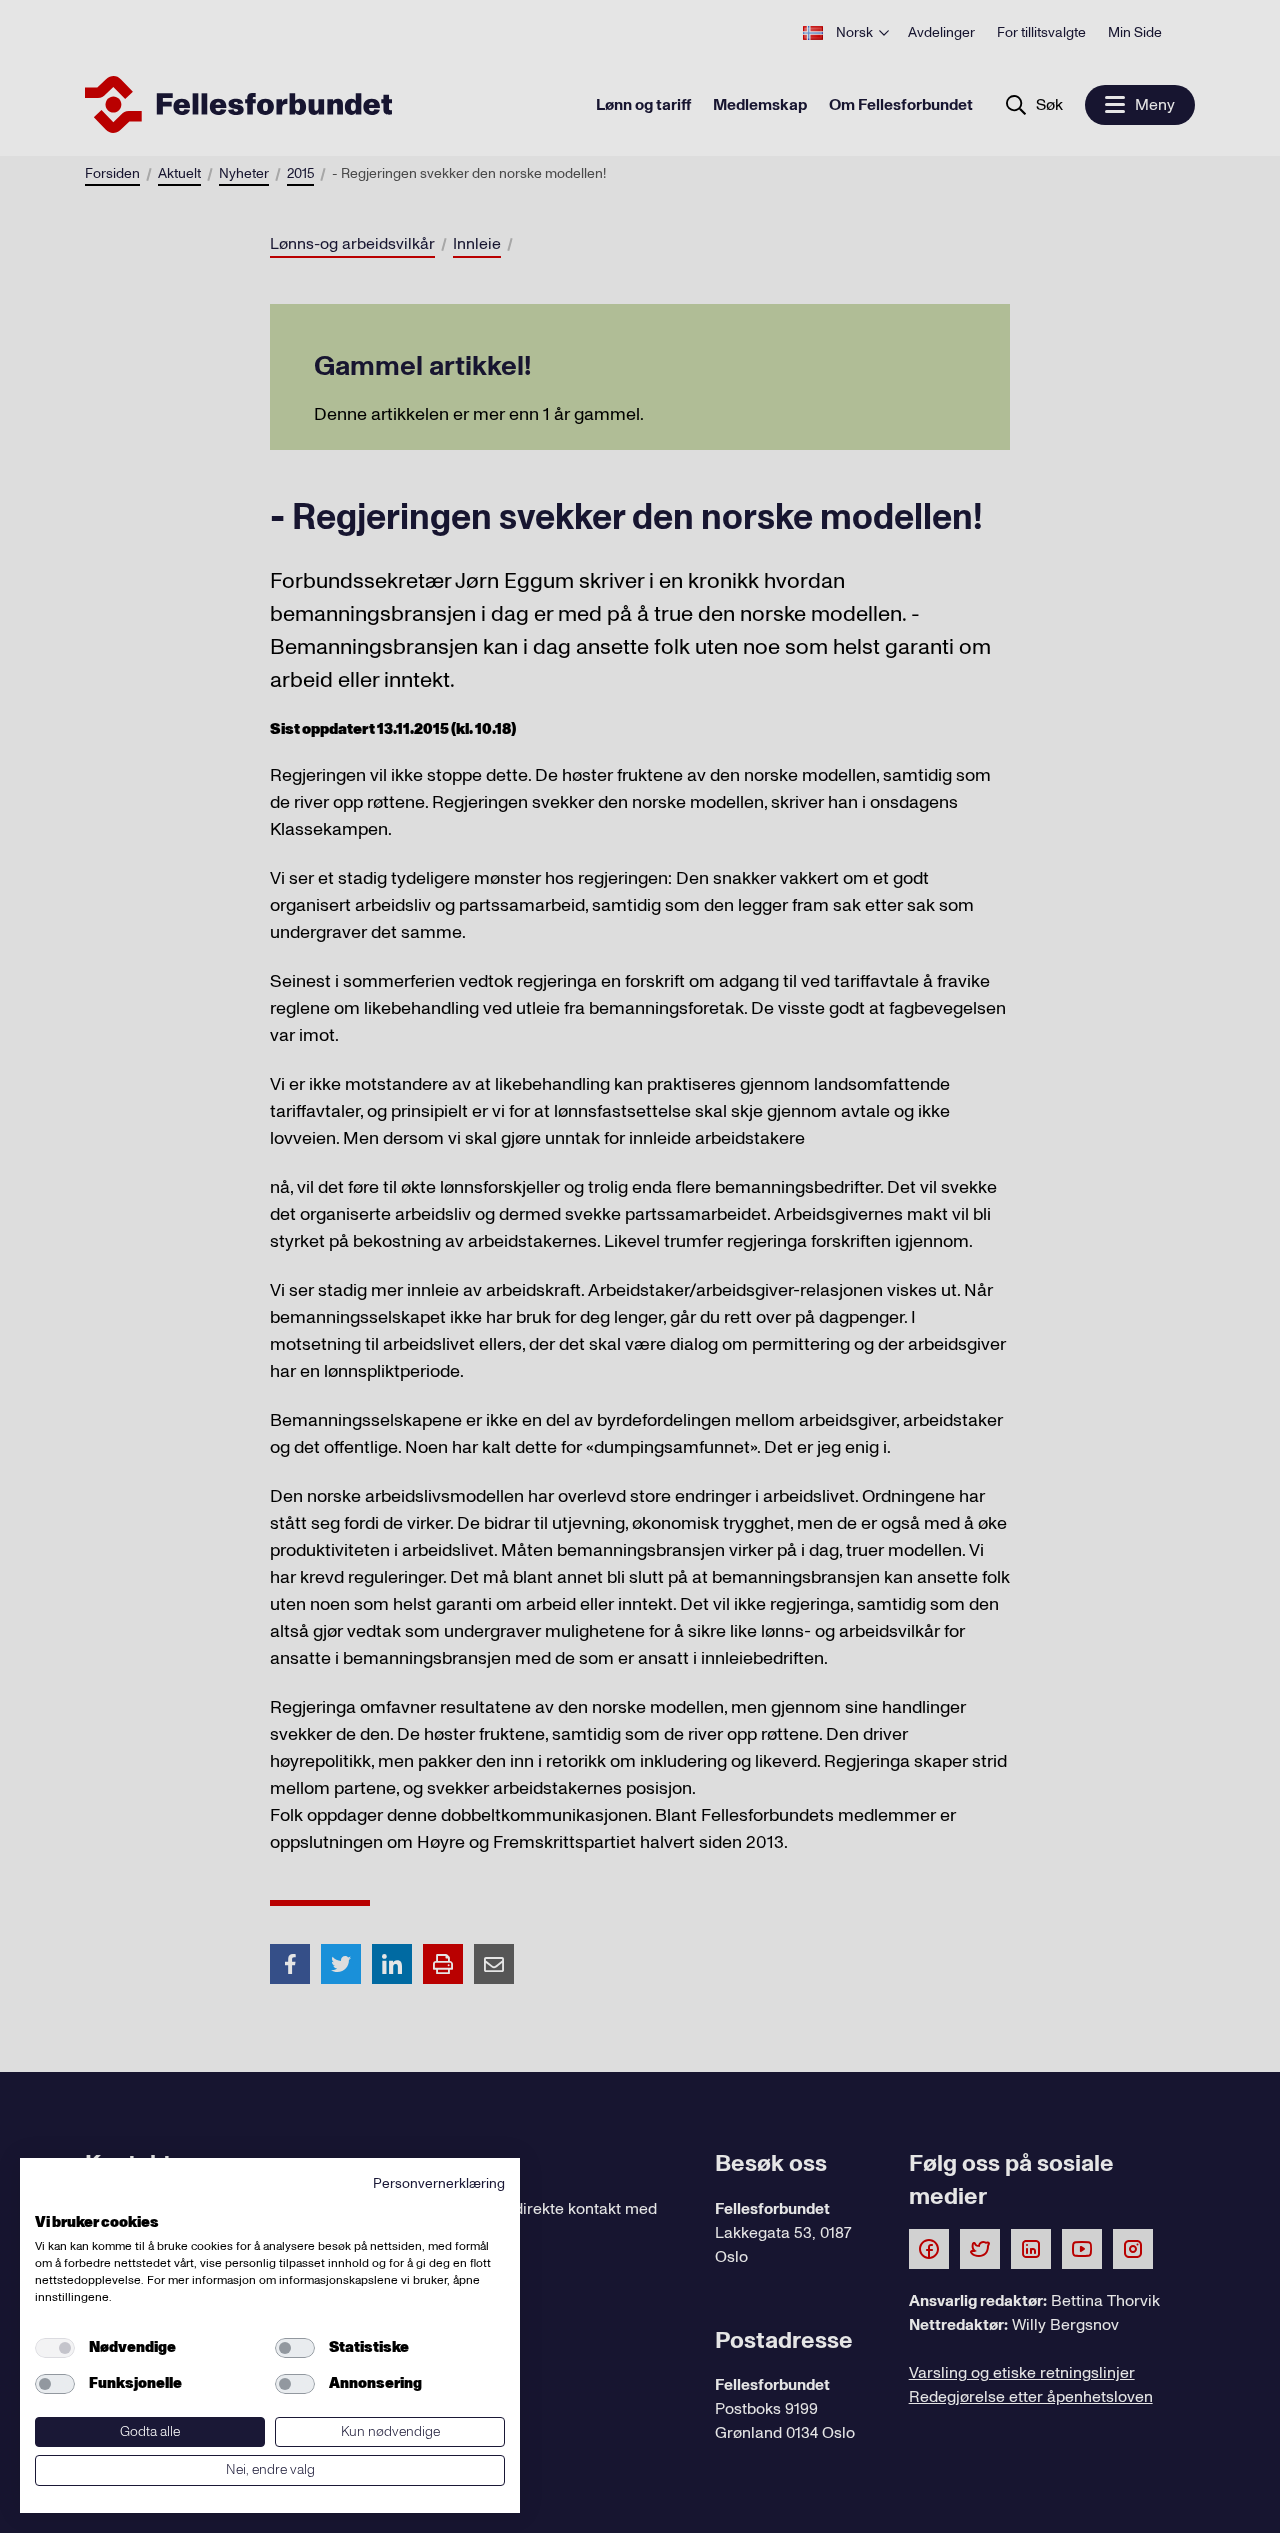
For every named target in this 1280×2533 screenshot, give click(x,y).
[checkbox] (55, 2348)
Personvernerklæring (439, 2183)
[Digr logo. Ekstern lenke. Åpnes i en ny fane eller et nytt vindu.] (48, 2200)
